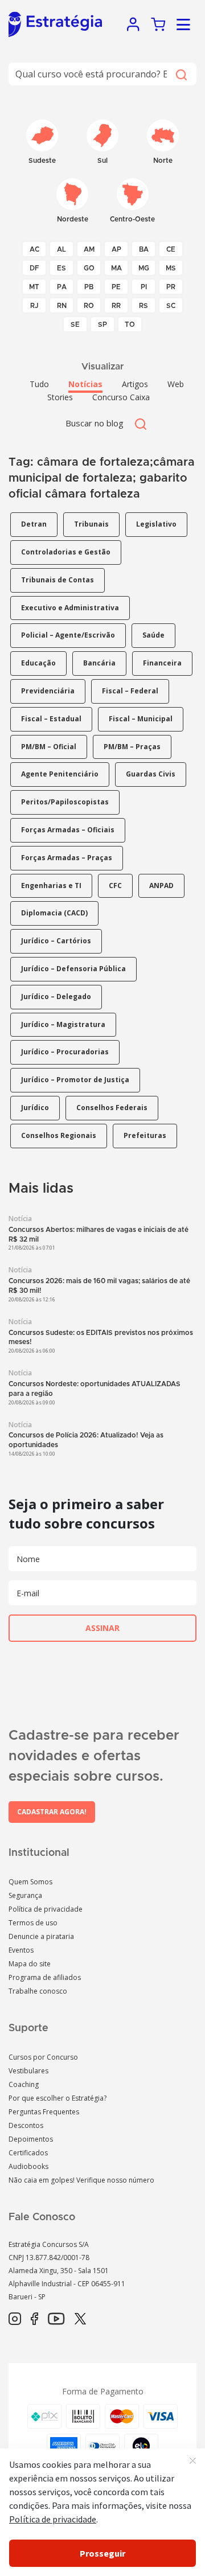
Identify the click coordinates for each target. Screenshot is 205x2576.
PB (89, 287)
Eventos (21, 1950)
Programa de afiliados (45, 1977)
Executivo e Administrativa (70, 608)
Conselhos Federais (112, 1108)
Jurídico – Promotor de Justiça (75, 1080)
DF (34, 268)
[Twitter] (80, 2319)
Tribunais (91, 524)
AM (89, 249)
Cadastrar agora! (52, 1812)
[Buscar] (181, 74)
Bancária (99, 663)
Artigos (135, 384)
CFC (115, 886)
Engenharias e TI (51, 886)
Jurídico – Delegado (56, 997)
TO (130, 324)
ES (61, 268)
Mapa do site (30, 1964)
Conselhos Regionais (59, 1135)
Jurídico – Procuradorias (65, 1052)
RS (143, 306)
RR (116, 306)
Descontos (26, 2125)
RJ (34, 306)
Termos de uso (33, 1923)
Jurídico (35, 1108)
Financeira (162, 663)
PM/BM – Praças (132, 747)
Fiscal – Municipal (141, 719)
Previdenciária (48, 691)
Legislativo (156, 524)
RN (62, 306)
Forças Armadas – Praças (67, 858)
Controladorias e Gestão (66, 552)
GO (89, 268)
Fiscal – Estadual (51, 719)
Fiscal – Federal (130, 691)
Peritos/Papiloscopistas (65, 802)
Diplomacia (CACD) (54, 913)
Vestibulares (28, 2071)
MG (144, 268)
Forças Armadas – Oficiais (68, 830)
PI (144, 287)
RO (89, 306)
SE (75, 324)
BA (144, 249)
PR (171, 287)
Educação (38, 663)
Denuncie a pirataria (41, 1936)
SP (102, 324)
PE (116, 287)
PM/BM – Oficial (49, 747)
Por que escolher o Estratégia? (58, 2098)
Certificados (28, 2153)
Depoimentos (31, 2139)
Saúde (153, 635)
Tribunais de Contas (58, 580)
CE (171, 249)
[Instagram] (15, 2319)
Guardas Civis (151, 774)
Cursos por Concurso (43, 2057)
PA (62, 287)
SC (171, 306)
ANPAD (161, 886)
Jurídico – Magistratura (63, 1024)
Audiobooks (28, 2166)
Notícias (85, 384)
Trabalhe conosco (38, 1991)
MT (34, 287)
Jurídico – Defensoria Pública (73, 969)
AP (116, 249)
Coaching (24, 2084)
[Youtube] (56, 2319)
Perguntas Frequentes (44, 2112)
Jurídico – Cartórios (56, 941)
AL (61, 249)
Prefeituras (145, 1135)
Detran (34, 524)
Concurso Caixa (121, 397)
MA (116, 268)
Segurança (25, 1895)
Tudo (39, 384)
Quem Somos (30, 1882)
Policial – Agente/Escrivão (68, 635)
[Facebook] (34, 2319)
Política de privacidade (46, 1909)
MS (171, 268)
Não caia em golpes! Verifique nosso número (81, 2180)
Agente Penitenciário (60, 774)
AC (34, 249)
